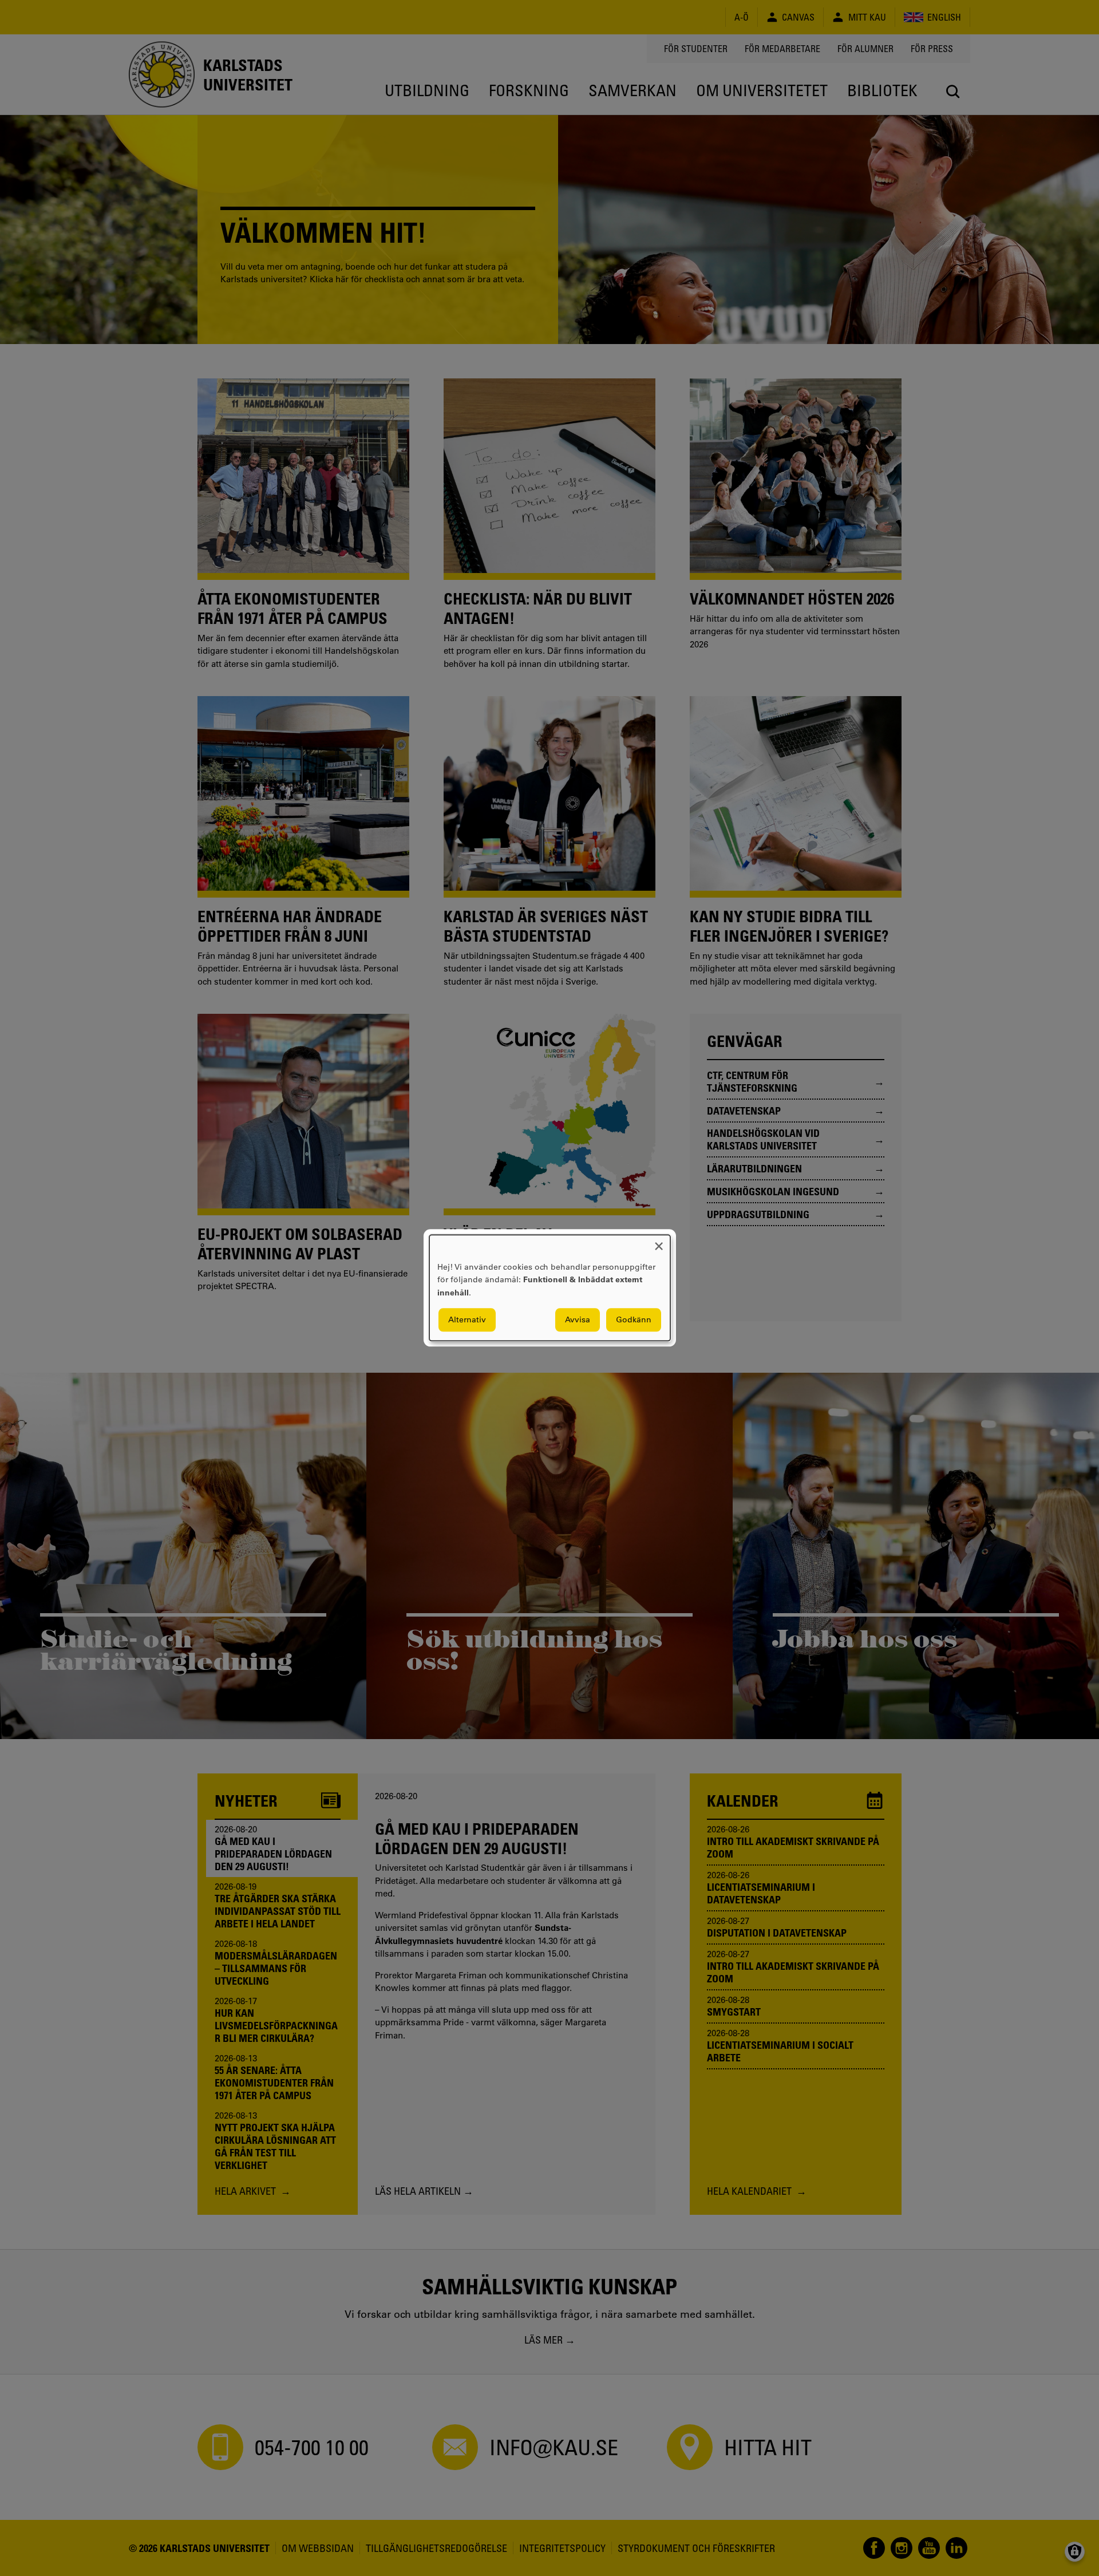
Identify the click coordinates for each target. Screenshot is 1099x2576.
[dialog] (550, 1288)
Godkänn (634, 1320)
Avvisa (578, 1320)
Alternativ (467, 1320)
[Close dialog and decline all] (659, 1242)
